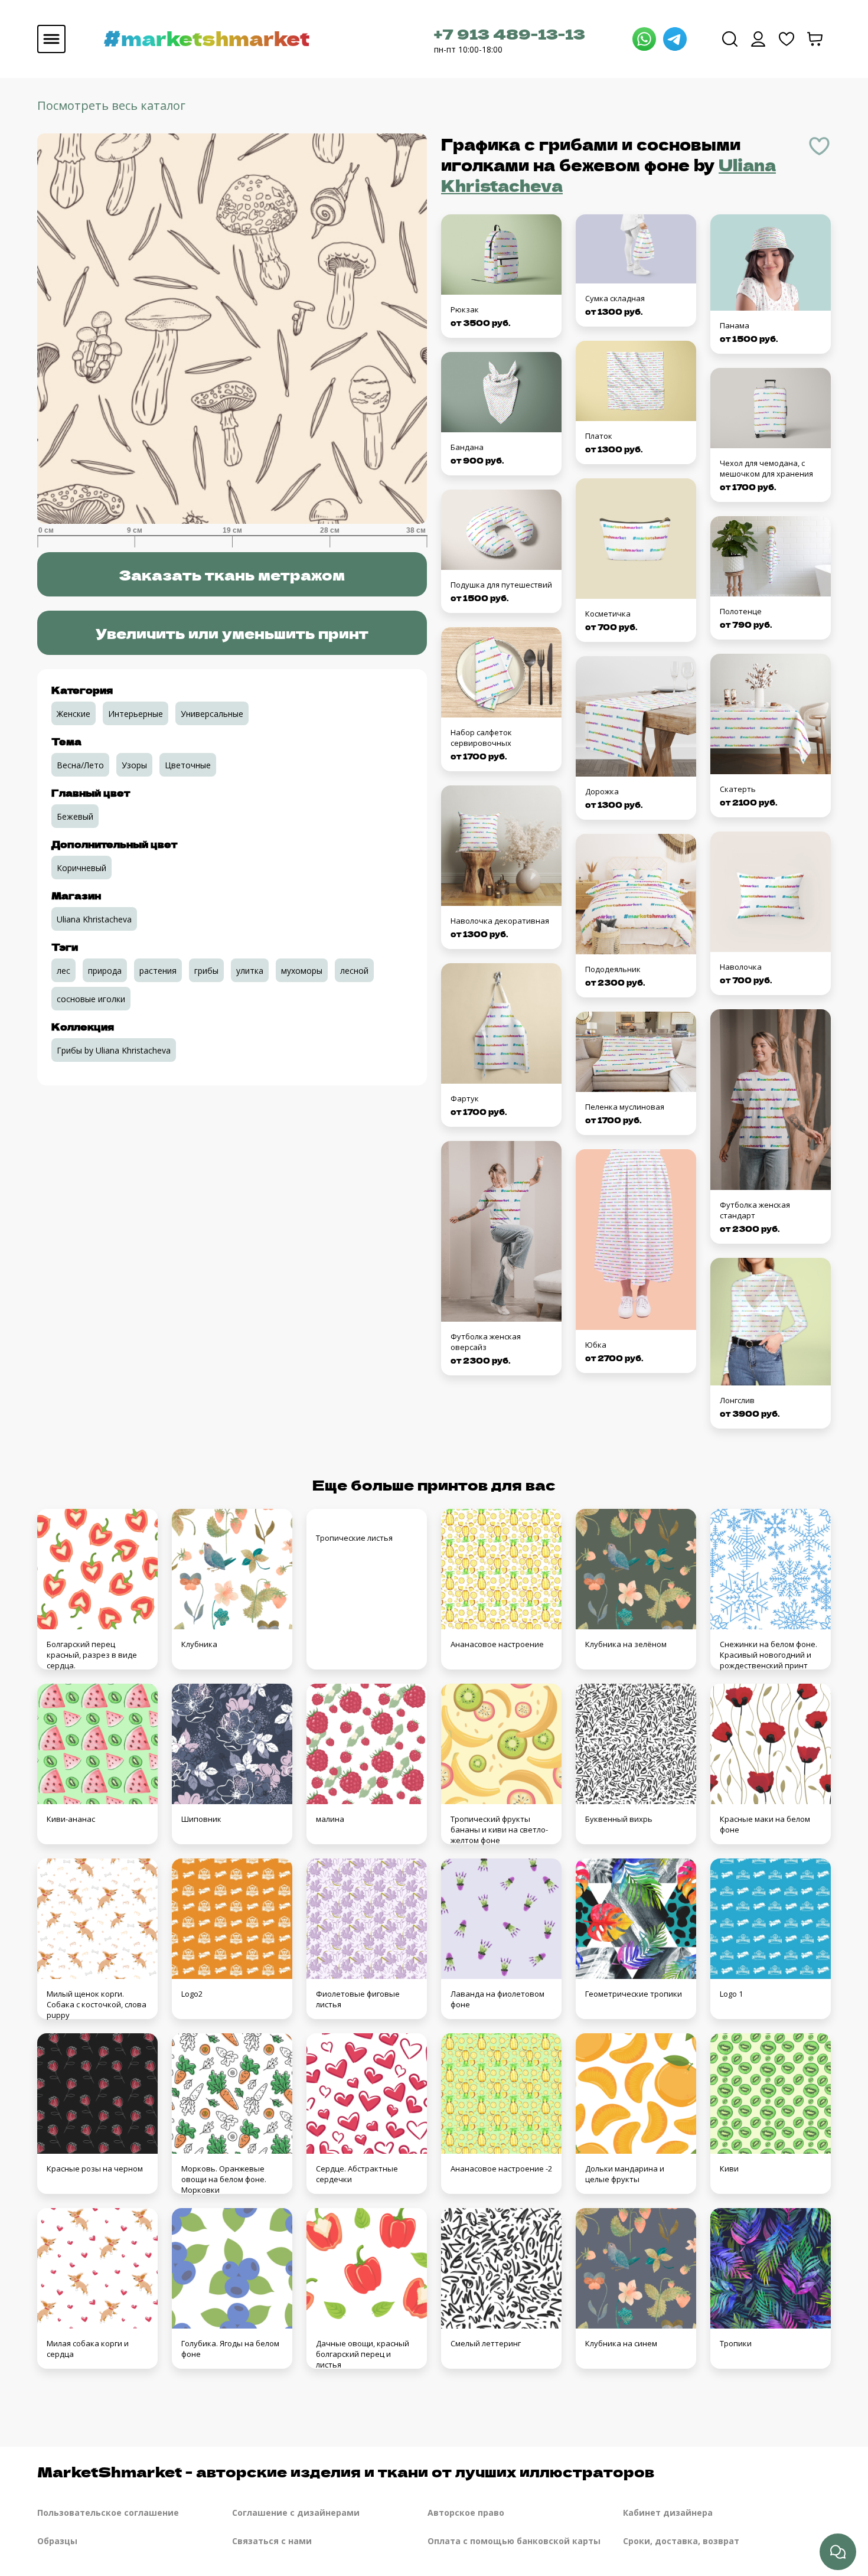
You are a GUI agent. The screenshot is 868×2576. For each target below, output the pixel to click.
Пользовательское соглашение (108, 2513)
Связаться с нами (272, 2541)
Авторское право (466, 2513)
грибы (206, 971)
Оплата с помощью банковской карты (514, 2541)
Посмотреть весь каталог (111, 105)
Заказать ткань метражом (232, 574)
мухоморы (302, 971)
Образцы (57, 2541)
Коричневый (81, 868)
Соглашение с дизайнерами (296, 2513)
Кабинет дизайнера (668, 2513)
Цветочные (188, 765)
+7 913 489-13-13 (510, 33)
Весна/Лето (80, 765)
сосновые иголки (91, 999)
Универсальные (212, 714)
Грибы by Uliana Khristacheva (114, 1050)
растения (158, 971)
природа (105, 971)
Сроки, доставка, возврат (681, 2541)
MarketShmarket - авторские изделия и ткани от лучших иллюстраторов (346, 2471)
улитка (250, 971)
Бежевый (75, 816)
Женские (74, 714)
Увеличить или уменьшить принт (232, 633)
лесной (354, 971)
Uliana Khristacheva (94, 919)
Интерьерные (136, 714)
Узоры (134, 765)
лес (63, 971)
